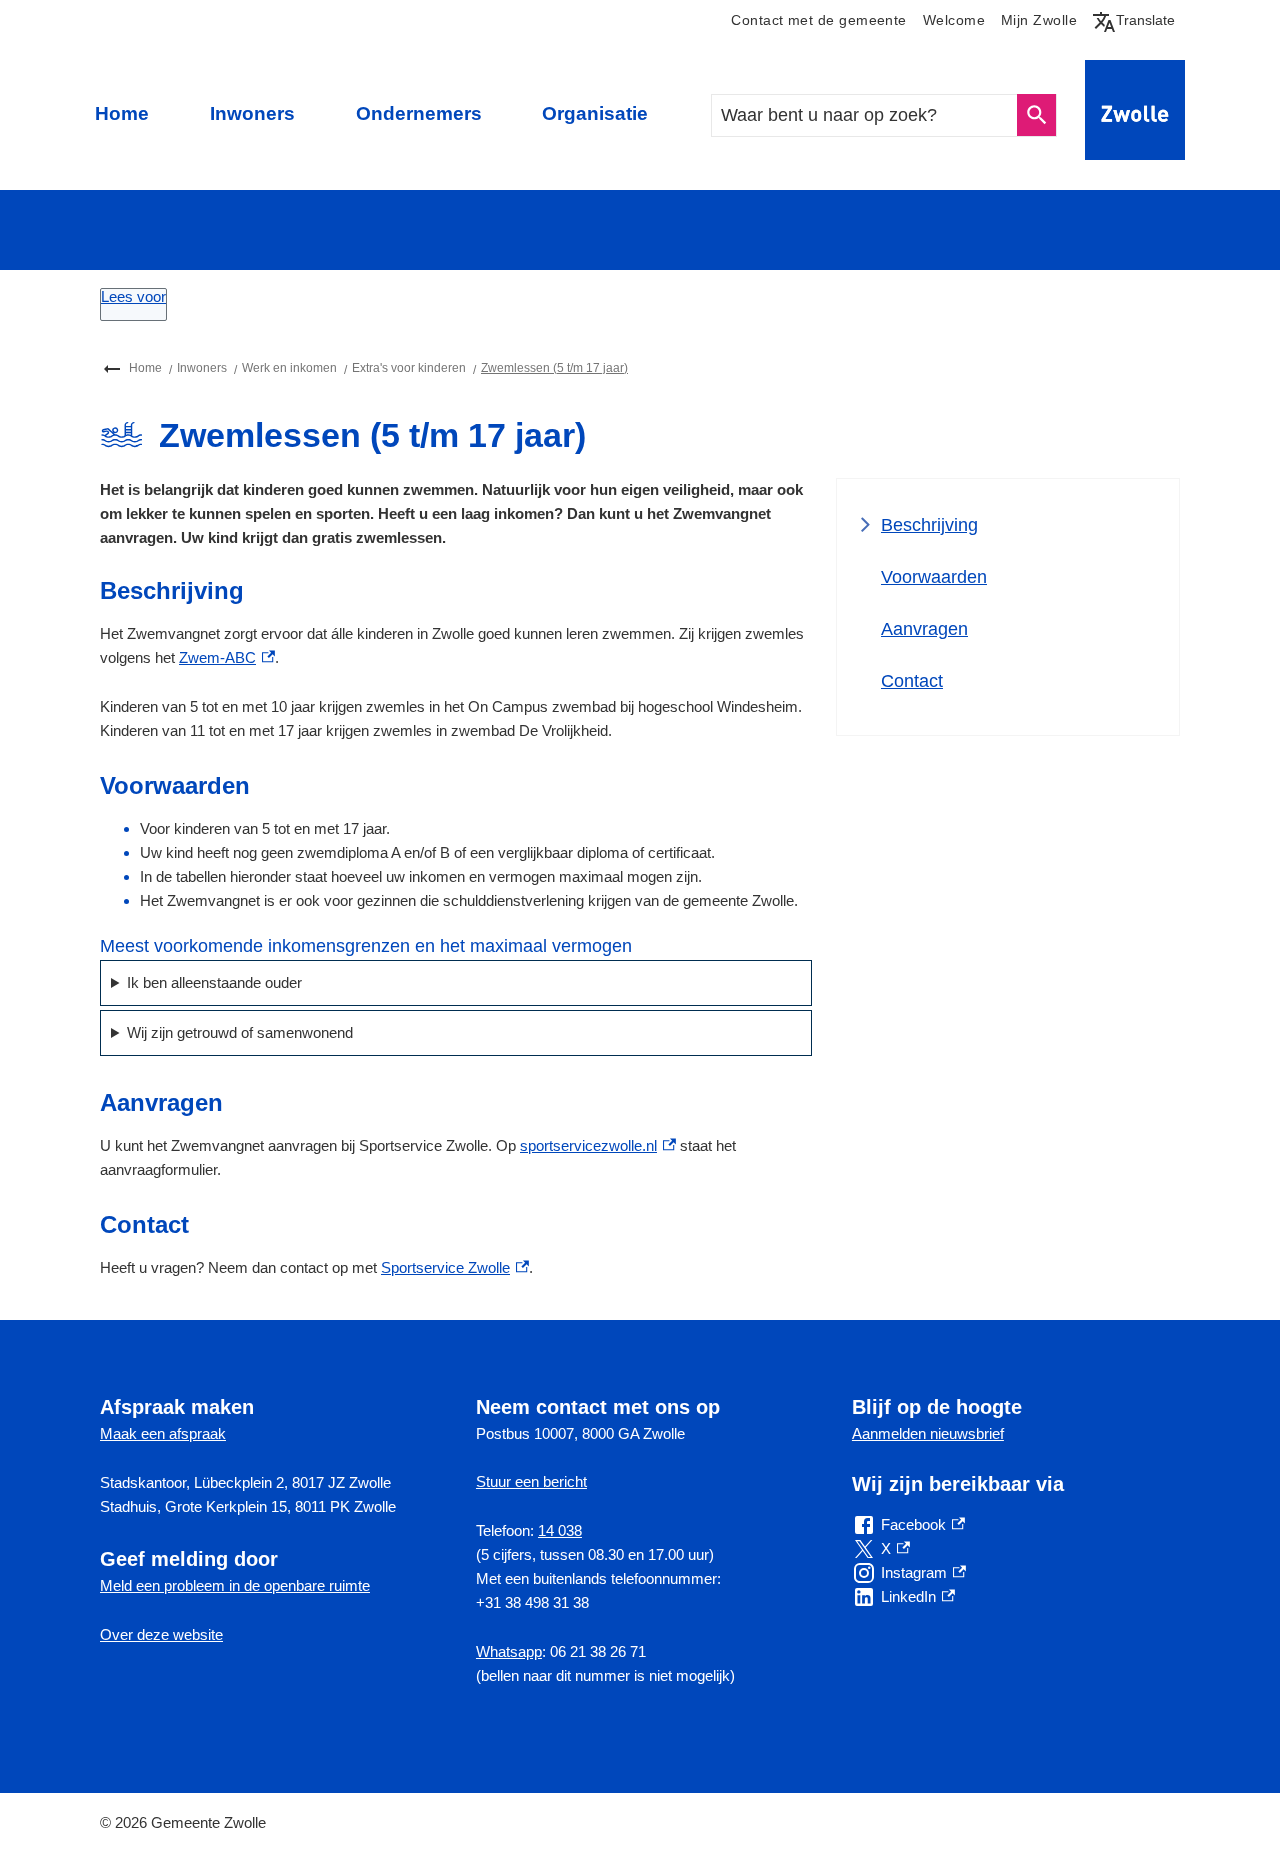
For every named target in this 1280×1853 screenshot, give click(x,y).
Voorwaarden (934, 577)
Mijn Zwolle (1039, 20)
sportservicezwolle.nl (598, 1145)
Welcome (954, 20)
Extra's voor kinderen (409, 368)
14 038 (560, 1530)
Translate (1138, 20)
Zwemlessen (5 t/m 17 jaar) (554, 368)
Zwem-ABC (227, 657)
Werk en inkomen (289, 368)
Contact (912, 681)
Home (122, 113)
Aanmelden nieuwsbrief (928, 1433)
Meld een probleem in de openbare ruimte (235, 1585)
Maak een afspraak (163, 1433)
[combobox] (865, 115)
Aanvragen (924, 629)
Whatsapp (509, 1651)
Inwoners (252, 113)
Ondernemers (419, 113)
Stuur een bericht (531, 1481)
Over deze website (161, 1634)
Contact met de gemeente (818, 20)
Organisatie (595, 113)
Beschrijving (929, 525)
